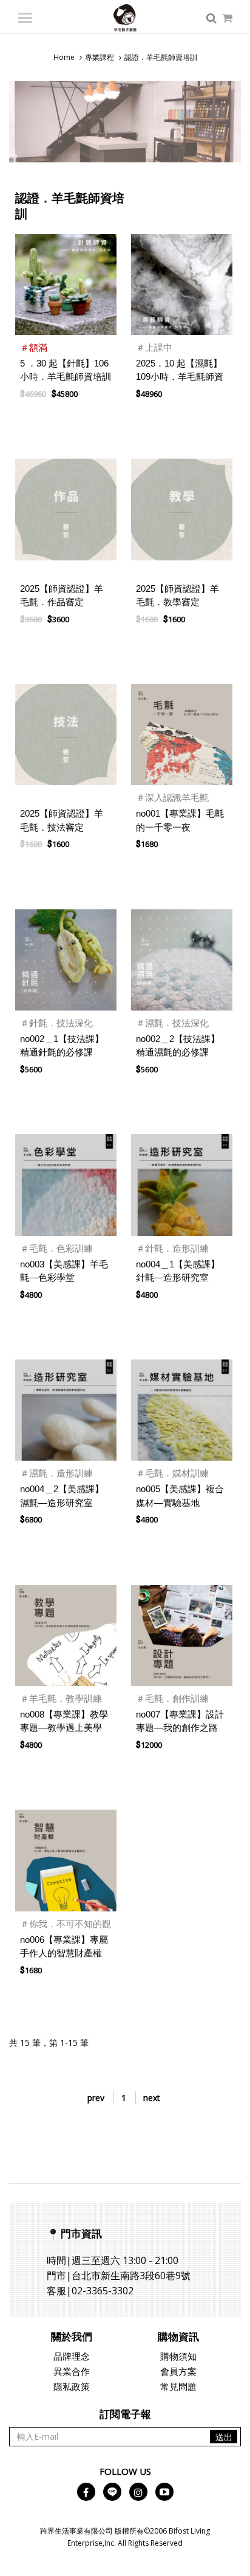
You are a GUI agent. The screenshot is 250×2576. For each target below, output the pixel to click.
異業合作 (72, 2371)
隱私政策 (72, 2386)
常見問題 (178, 2386)
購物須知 (178, 2356)
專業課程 (100, 57)
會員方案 (178, 2371)
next (152, 2098)
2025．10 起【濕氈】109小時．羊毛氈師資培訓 (180, 377)
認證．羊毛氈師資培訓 (161, 57)
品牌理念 (72, 2356)
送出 (224, 2437)
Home (64, 57)
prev (96, 2098)
